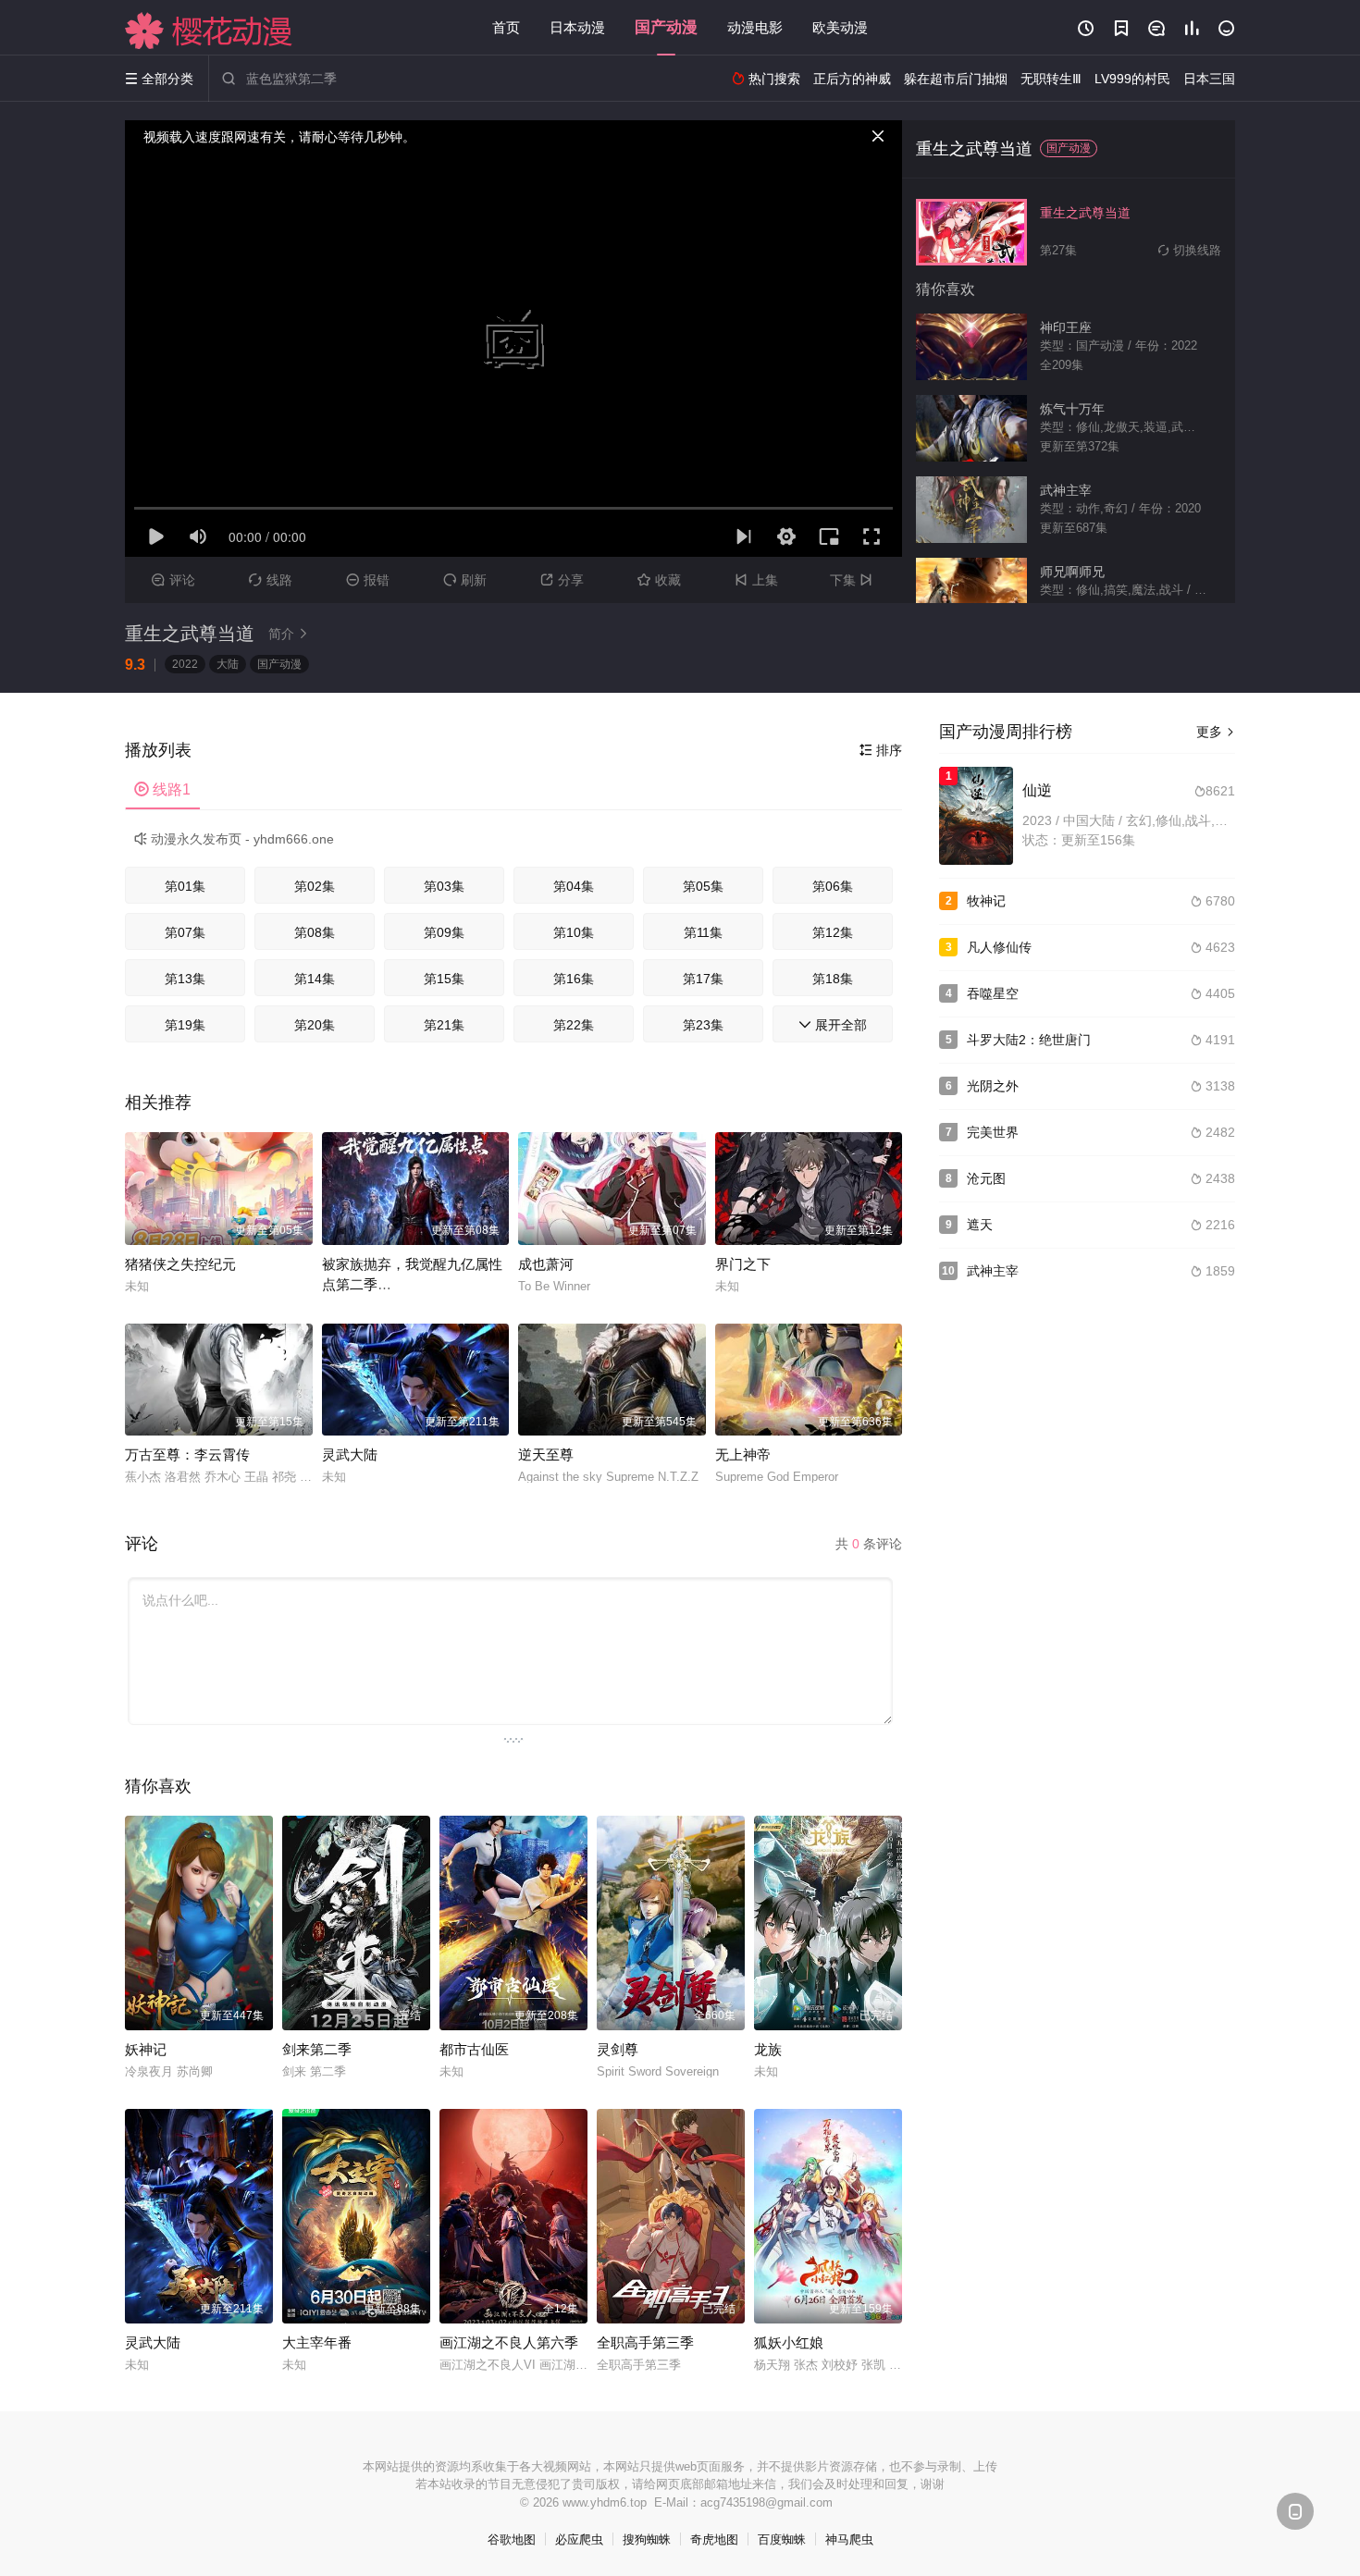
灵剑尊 (618, 2049)
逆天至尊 (546, 1454)
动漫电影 (755, 27)
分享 (562, 580)
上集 (756, 580)
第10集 (574, 932)
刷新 (465, 580)
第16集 (574, 979)
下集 (851, 580)
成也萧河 (546, 1264)
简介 (289, 634)
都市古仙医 (474, 2049)
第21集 (444, 1025)
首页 (506, 27)
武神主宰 (993, 1271)
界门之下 (743, 1264)
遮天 (980, 1225)
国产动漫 (666, 27)
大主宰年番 (317, 2342)
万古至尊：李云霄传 (187, 1454)
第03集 (444, 886)
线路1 (162, 789)
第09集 (444, 932)
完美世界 (993, 1132)
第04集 (574, 886)
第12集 (833, 932)
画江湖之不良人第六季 (509, 2342)
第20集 (315, 1025)
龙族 (768, 2049)
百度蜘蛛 (782, 2539)
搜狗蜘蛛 (647, 2539)
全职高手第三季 (645, 2342)
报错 (368, 580)
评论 (173, 580)
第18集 (833, 979)
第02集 (315, 886)
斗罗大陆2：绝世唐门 (1029, 1040)
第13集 (185, 979)
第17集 (703, 979)
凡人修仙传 (999, 947)
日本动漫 (577, 27)
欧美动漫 (840, 27)
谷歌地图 (512, 2539)
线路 (271, 580)
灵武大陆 (350, 1454)
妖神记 (146, 2049)
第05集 (703, 886)
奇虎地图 (714, 2539)
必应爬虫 (579, 2539)
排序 (881, 750)
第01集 (185, 886)
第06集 (833, 886)
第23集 (703, 1025)
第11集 (703, 932)
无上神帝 (743, 1454)
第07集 (185, 932)
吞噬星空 (993, 993)
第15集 (444, 979)
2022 (185, 664)
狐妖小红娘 (789, 2342)
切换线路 (1190, 250)
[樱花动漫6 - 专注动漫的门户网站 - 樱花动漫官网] (209, 31)
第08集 (315, 932)
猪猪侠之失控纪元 (180, 1264)
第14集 (315, 979)
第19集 (185, 1025)
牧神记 (986, 901)
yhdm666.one (294, 839)
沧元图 (986, 1178)
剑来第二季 (317, 2049)
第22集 (574, 1025)
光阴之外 (993, 1086)
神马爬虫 (849, 2539)
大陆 (228, 664)
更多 (1216, 732)
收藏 (659, 580)
